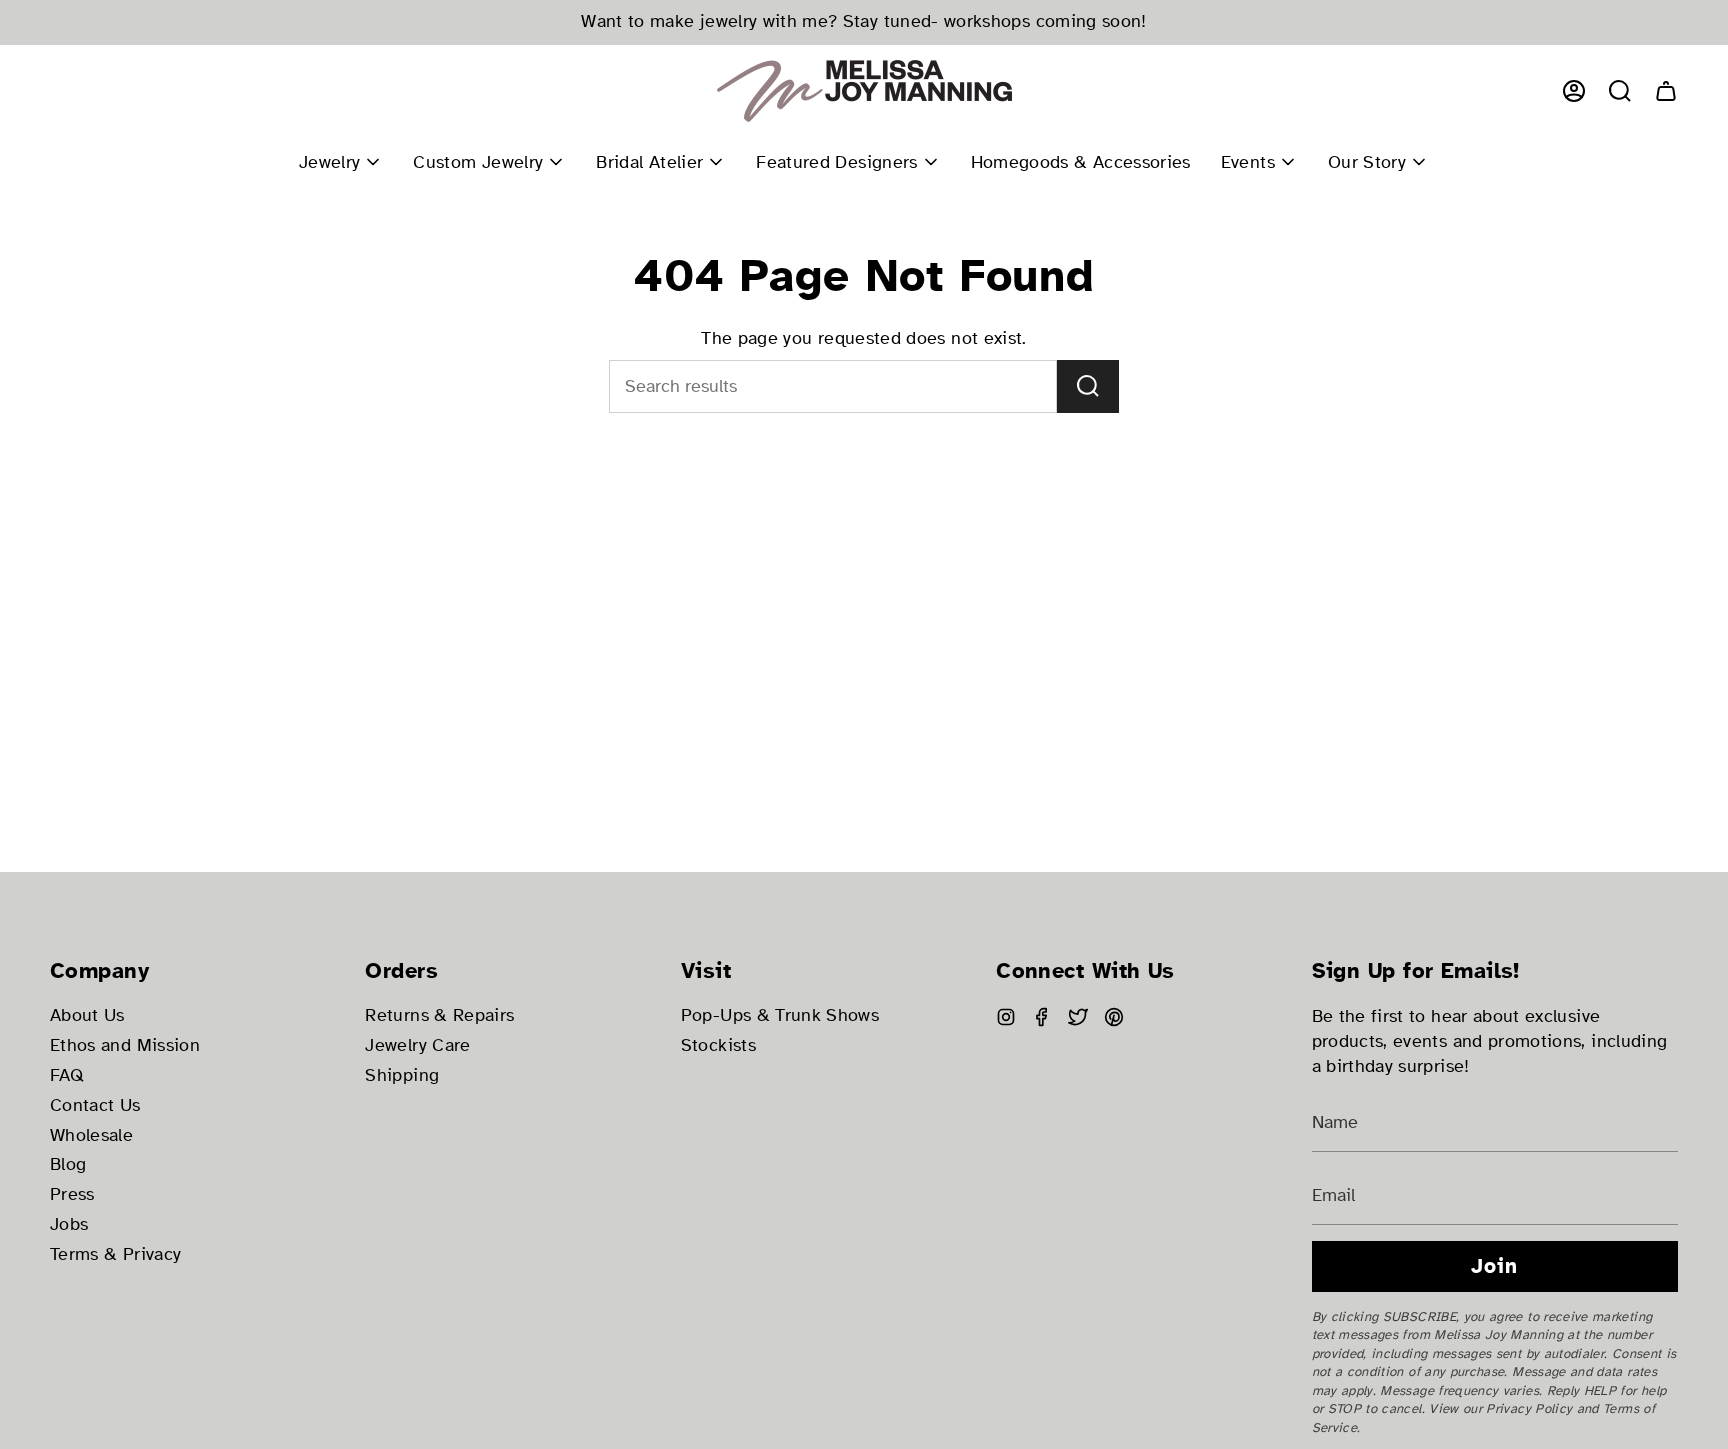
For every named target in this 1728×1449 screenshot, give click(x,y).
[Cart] (1666, 91)
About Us (87, 1015)
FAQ (67, 1075)
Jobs (69, 1224)
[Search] (1088, 386)
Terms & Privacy (115, 1254)
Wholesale (91, 1135)
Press (72, 1194)
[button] (1620, 91)
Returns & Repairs (439, 1015)
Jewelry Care (417, 1045)
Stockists (718, 1045)
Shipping (402, 1075)
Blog (68, 1164)
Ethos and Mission (125, 1045)
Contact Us (95, 1105)
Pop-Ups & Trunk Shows (780, 1015)
